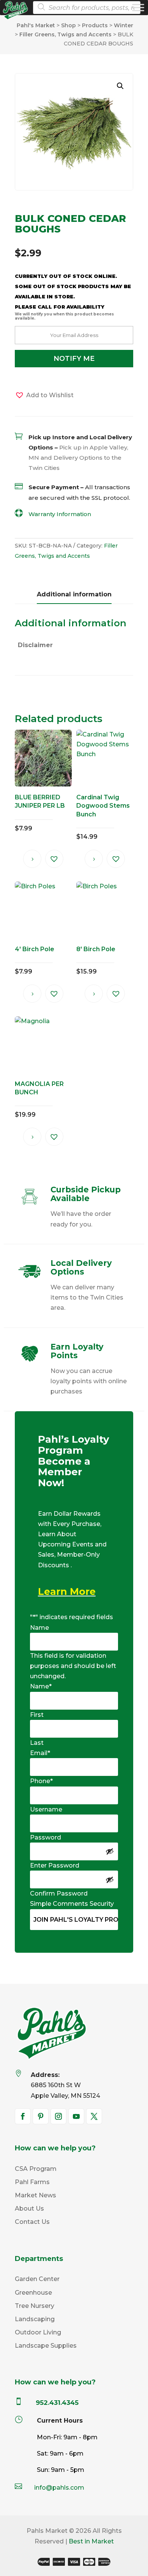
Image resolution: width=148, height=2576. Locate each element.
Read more (32, 859)
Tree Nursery (35, 2306)
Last (37, 1743)
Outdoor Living (38, 2332)
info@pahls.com (59, 2488)
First (37, 1715)
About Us (29, 2209)
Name (39, 1628)
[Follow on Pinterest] (41, 2116)
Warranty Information (60, 514)
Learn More (67, 1591)
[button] (120, 86)
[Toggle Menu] (138, 7)
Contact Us (32, 2222)
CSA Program (36, 2169)
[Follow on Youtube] (76, 2116)
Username (46, 1809)
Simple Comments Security (72, 1904)
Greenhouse (33, 2293)
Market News (35, 2195)
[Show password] (110, 1851)
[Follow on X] (94, 2116)
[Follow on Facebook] (23, 2116)
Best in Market (91, 2541)
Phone (41, 1781)
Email (40, 1753)
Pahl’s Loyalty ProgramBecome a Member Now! (74, 1461)
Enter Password (55, 1865)
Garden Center (37, 2279)
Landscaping (35, 2319)
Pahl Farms (32, 2182)
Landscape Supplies (46, 2346)
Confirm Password (59, 1893)
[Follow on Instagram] (58, 2116)
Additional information (74, 594)
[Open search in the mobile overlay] (84, 8)
